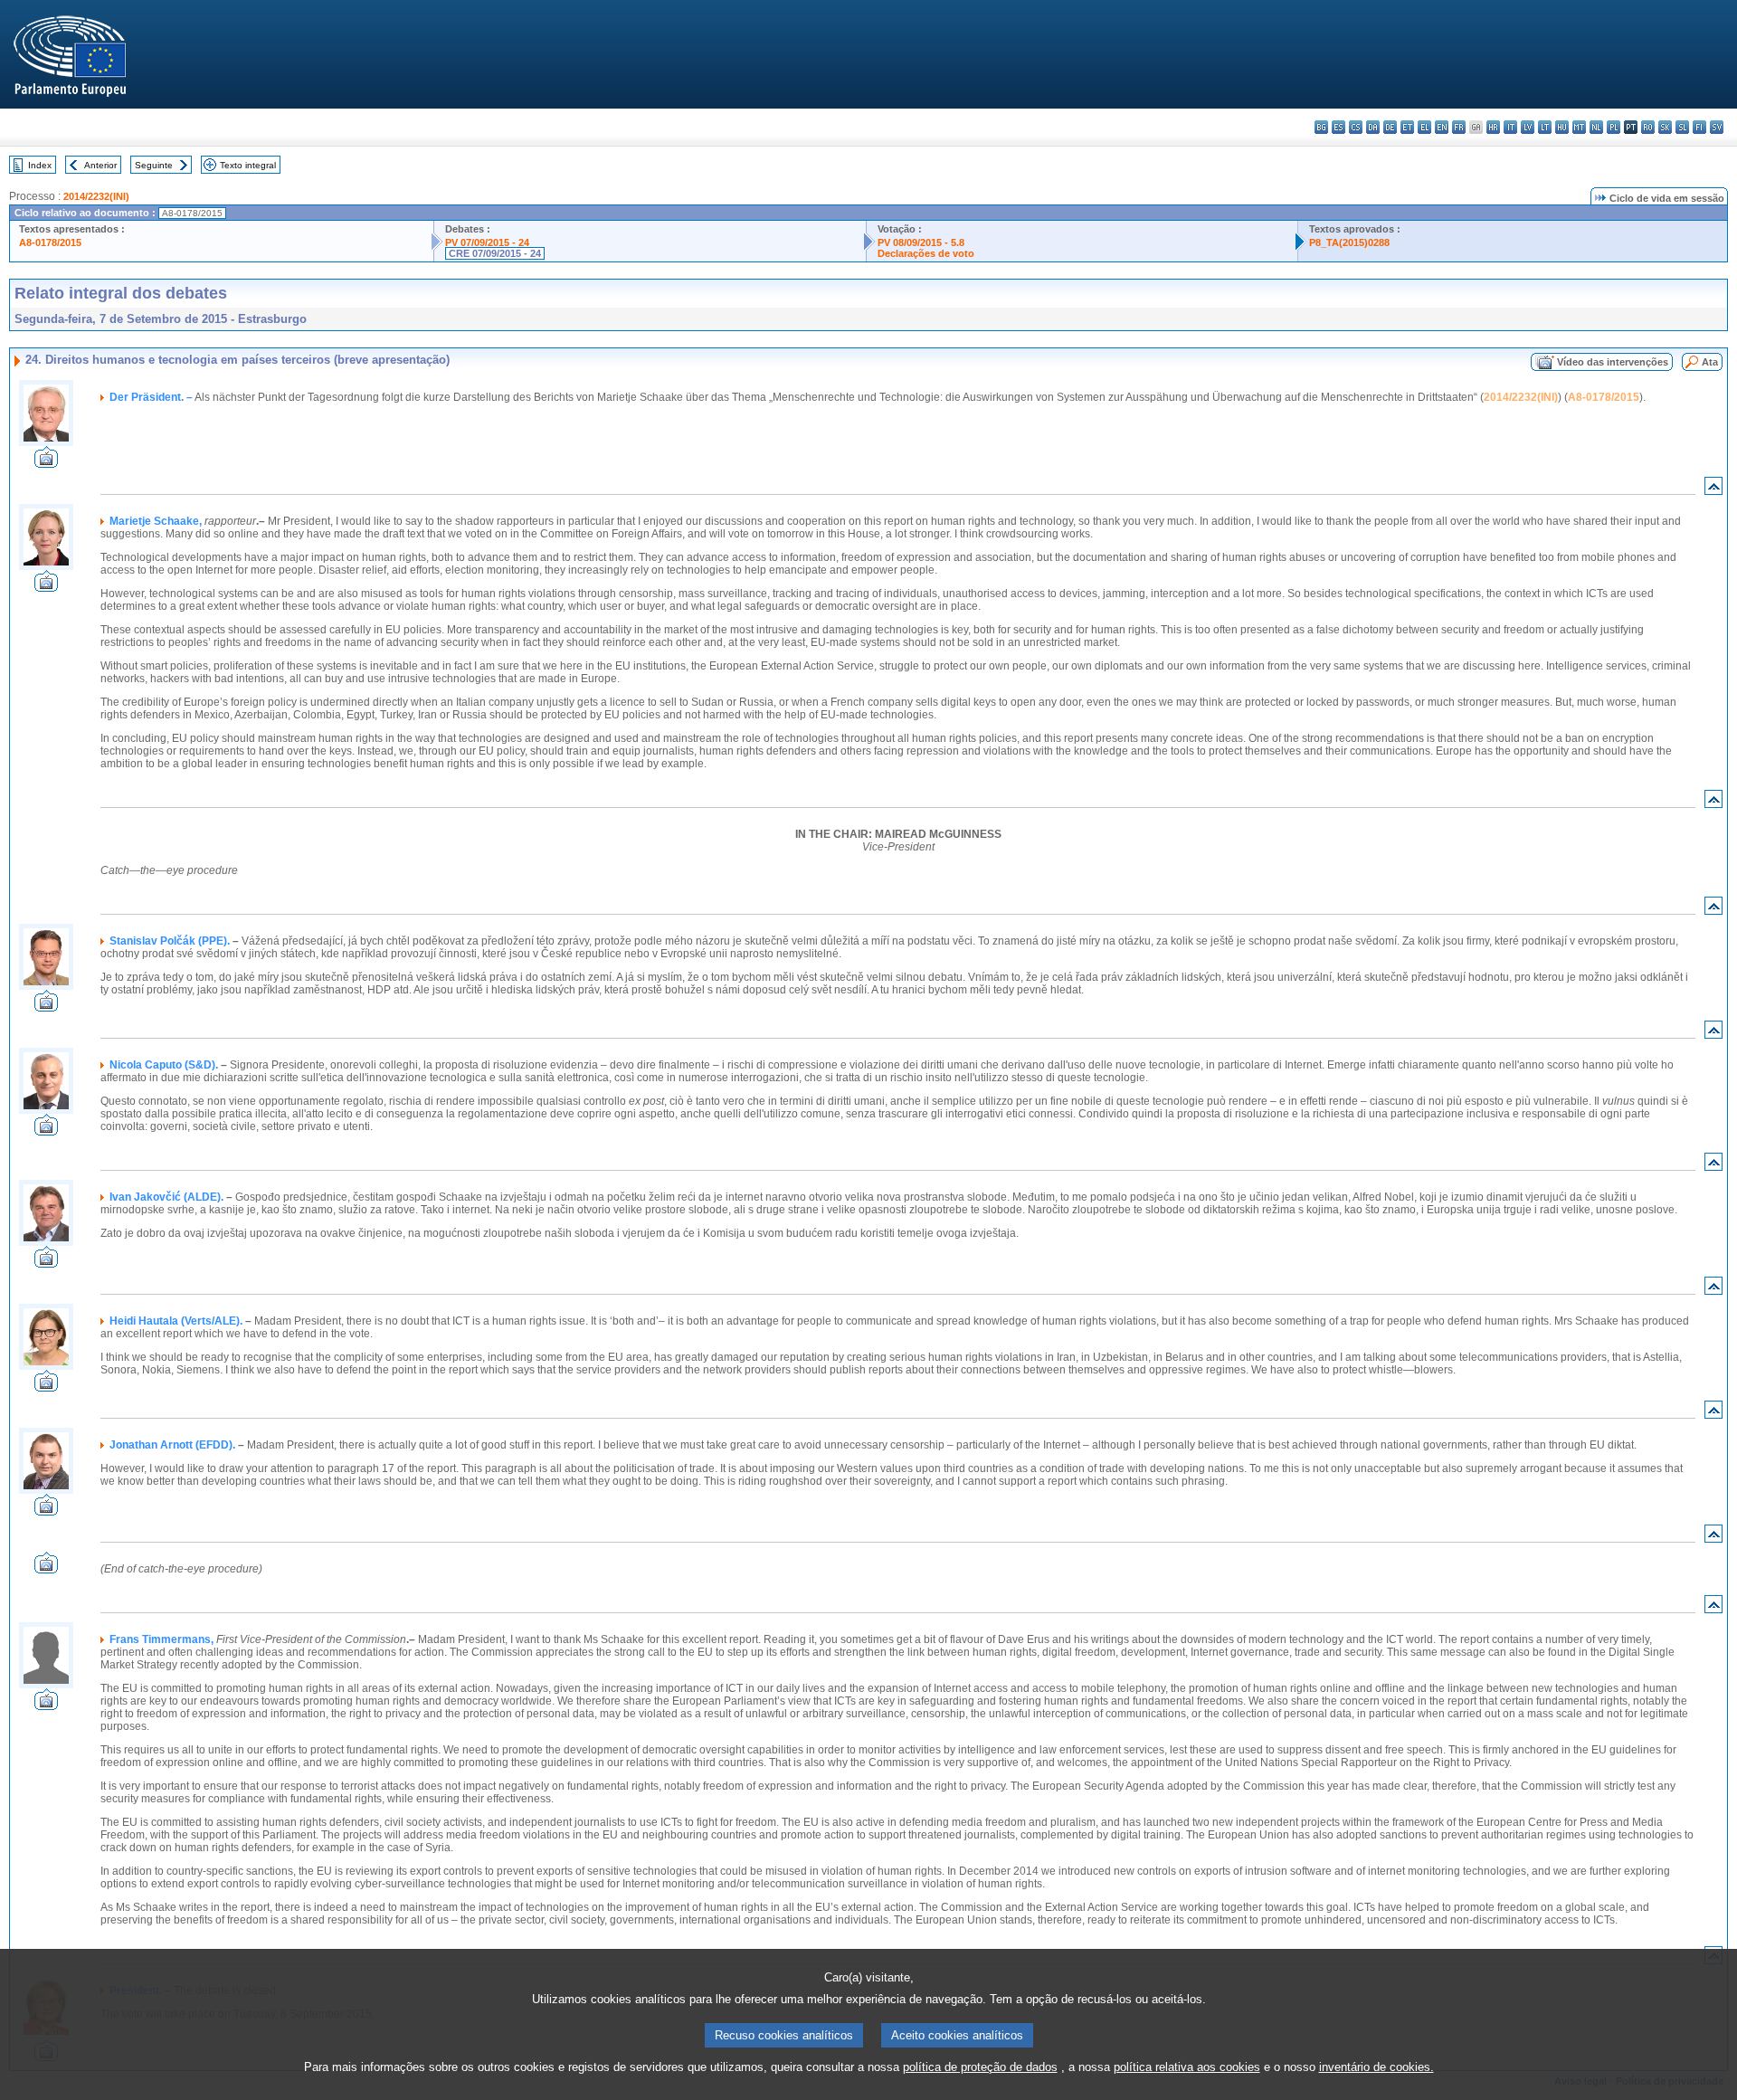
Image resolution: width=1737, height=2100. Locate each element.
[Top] (1713, 490)
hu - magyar (1562, 127)
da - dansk (1373, 127)
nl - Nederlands (1596, 127)
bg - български (1321, 127)
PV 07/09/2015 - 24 (487, 242)
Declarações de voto (926, 253)
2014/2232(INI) (96, 196)
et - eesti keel (1407, 127)
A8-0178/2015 (50, 242)
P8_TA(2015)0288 (1349, 242)
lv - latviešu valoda (1528, 127)
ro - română (1648, 127)
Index (40, 165)
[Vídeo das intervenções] (46, 463)
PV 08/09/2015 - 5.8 (921, 242)
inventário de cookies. (1376, 2067)
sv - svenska (1717, 127)
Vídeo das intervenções (1613, 362)
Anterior (100, 165)
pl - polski (1614, 127)
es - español (1338, 127)
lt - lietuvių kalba (1545, 127)
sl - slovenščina (1682, 127)
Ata (1710, 362)
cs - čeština (1356, 127)
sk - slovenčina (1665, 127)
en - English (1442, 127)
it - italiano (1510, 127)
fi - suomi (1699, 127)
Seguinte (154, 165)
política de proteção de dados (980, 2067)
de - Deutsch (1390, 127)
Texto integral (248, 165)
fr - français (1459, 127)
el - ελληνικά (1424, 127)
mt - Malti (1579, 127)
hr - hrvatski (1493, 127)
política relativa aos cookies (1187, 2067)
